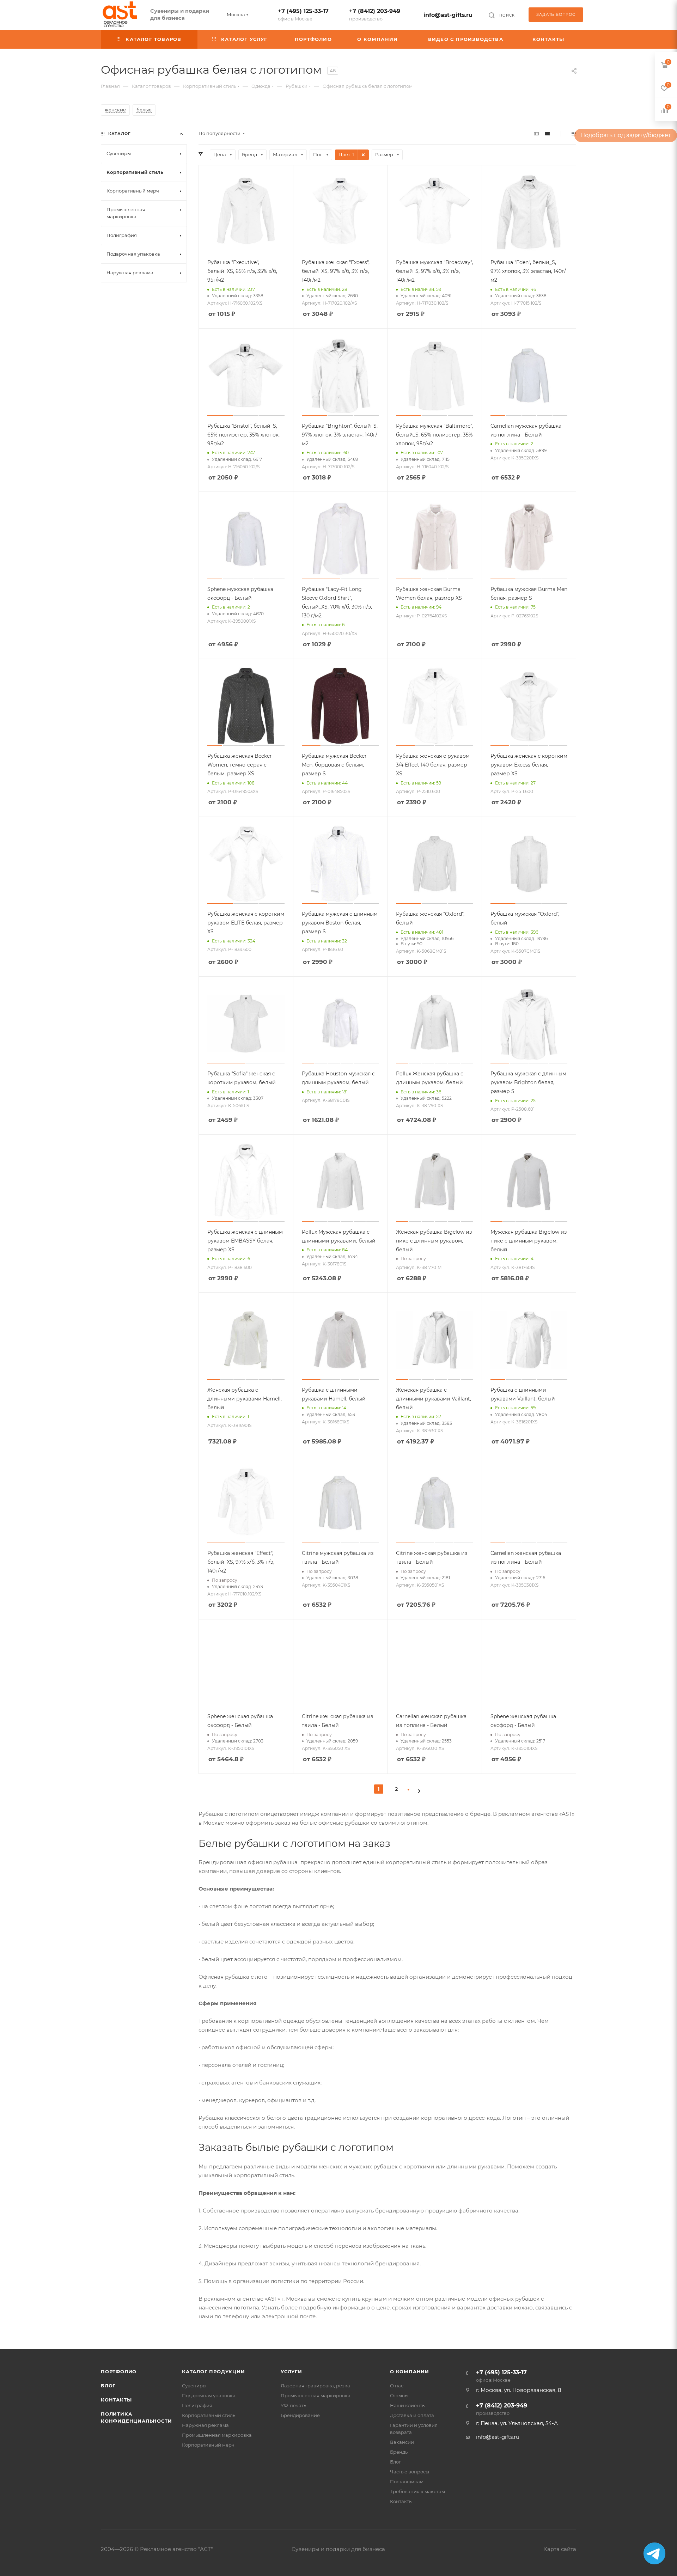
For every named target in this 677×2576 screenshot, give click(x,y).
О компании (410, 2371)
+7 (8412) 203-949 (375, 15)
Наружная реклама (205, 2425)
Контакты (116, 2400)
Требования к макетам (417, 2491)
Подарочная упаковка (209, 2395)
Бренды (399, 2452)
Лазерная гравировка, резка (315, 2386)
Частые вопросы (410, 2472)
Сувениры (194, 2386)
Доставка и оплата (412, 2415)
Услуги (291, 2371)
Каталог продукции (214, 2371)
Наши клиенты (408, 2405)
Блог (108, 2386)
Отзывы (399, 2395)
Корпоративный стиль (209, 2415)
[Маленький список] (536, 133)
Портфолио (119, 2371)
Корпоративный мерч (208, 2445)
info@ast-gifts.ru (448, 15)
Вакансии (402, 2442)
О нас (397, 2386)
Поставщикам (407, 2482)
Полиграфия (197, 2405)
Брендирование (300, 2415)
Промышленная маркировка (217, 2435)
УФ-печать (293, 2405)
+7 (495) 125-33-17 (303, 15)
